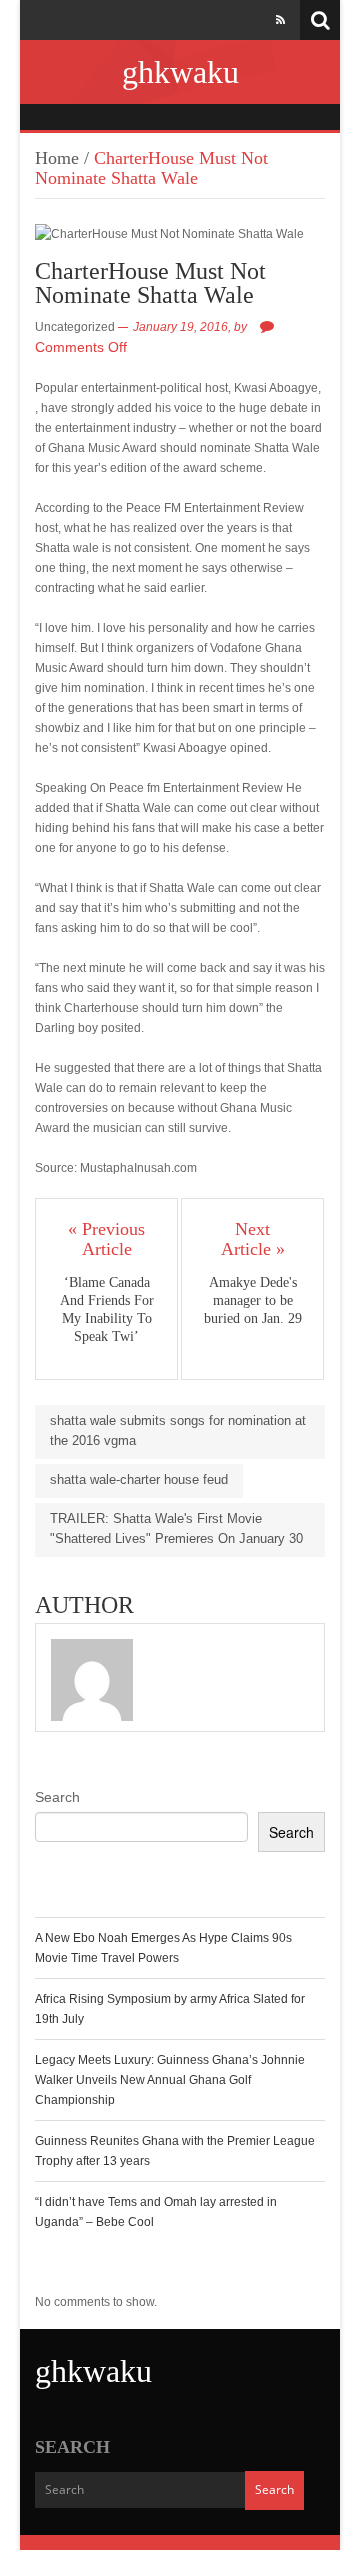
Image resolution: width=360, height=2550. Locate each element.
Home (57, 158)
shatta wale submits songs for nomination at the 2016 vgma (178, 1430)
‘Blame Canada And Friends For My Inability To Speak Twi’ (107, 1309)
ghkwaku (180, 72)
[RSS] (280, 20)
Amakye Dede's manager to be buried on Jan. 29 (253, 1300)
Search (57, 1797)
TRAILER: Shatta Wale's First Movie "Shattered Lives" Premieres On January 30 (176, 1528)
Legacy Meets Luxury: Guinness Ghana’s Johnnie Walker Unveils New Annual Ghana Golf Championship (170, 2080)
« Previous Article (106, 1239)
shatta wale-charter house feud (139, 1479)
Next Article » (253, 1239)
